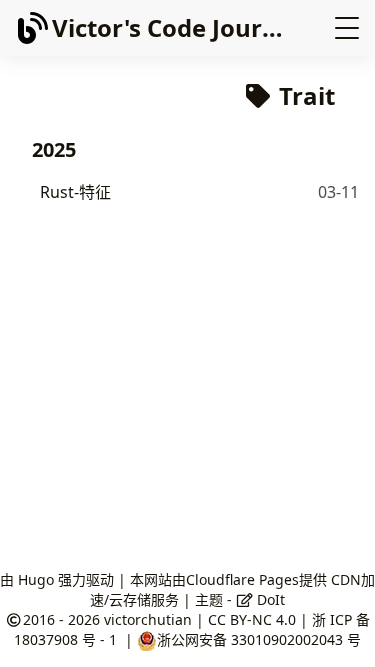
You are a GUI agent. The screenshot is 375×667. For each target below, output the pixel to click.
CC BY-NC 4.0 (252, 619)
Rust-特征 (75, 192)
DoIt (269, 599)
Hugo (36, 579)
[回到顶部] (339, 631)
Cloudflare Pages (242, 579)
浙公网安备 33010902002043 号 (259, 639)
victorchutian (148, 619)
